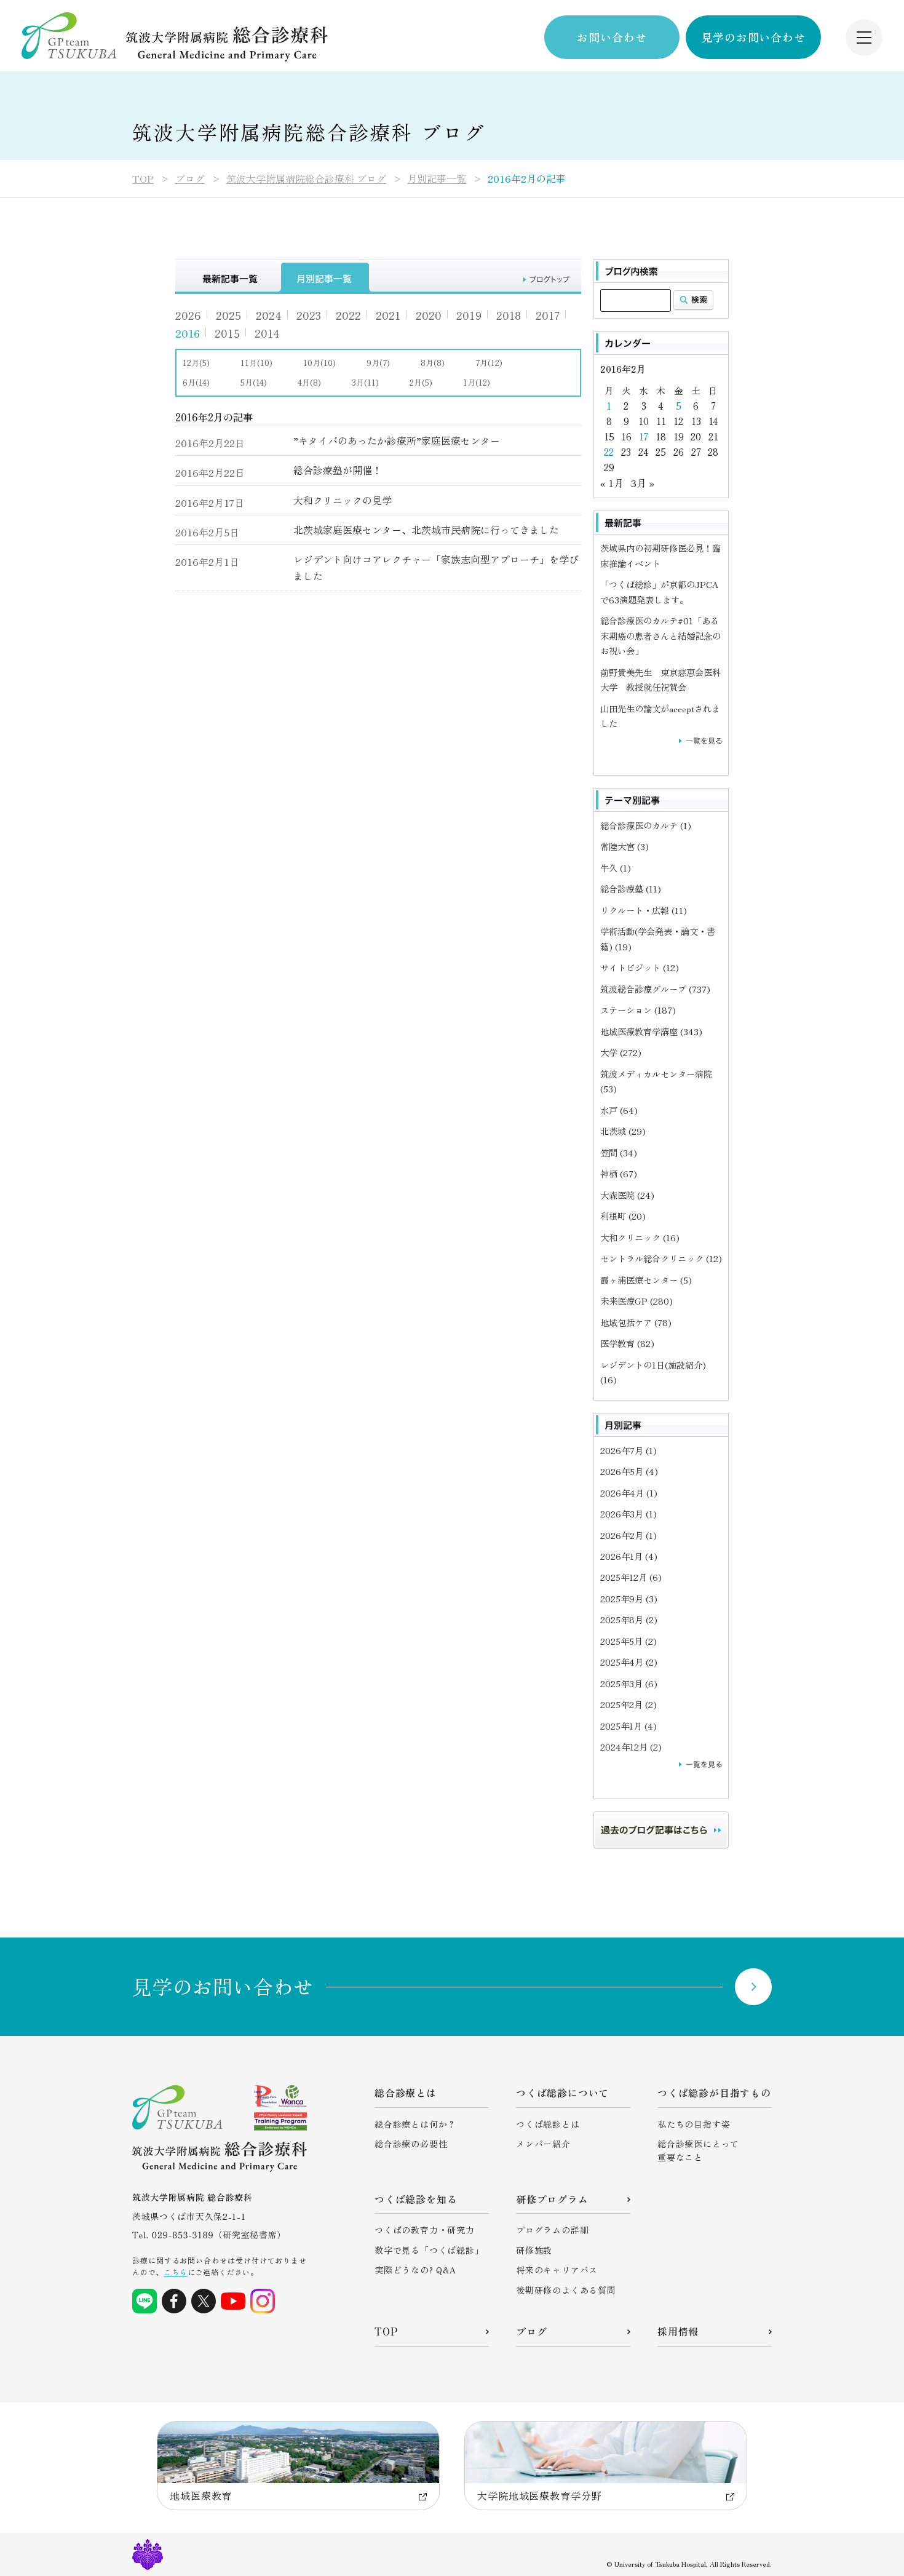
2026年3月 (628, 1513)
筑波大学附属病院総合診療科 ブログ (306, 178)
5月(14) (254, 382)
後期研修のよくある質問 (566, 2290)
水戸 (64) (619, 1110)
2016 (188, 333)
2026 (188, 315)
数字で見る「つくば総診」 (429, 2250)
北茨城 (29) (623, 1131)
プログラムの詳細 (552, 2230)
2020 (429, 315)
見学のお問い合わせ (753, 37)
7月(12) (489, 363)
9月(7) (378, 363)
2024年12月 (631, 1747)
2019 (469, 315)
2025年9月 (629, 1598)
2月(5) (421, 382)
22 (609, 452)
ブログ (190, 178)
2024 (269, 315)
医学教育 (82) (627, 1343)
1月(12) (477, 382)
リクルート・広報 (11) (644, 910)
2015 (227, 333)
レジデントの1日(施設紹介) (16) (653, 1372)
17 (644, 436)
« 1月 (612, 483)
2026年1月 (629, 1556)
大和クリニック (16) (640, 1237)
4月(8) (309, 382)
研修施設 (534, 2250)
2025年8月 (629, 1619)
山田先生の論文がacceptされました (660, 716)
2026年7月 (628, 1450)
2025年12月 (631, 1577)
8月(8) (433, 363)
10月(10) (319, 363)
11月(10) (256, 363)
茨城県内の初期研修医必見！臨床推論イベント (660, 555)
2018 (509, 315)
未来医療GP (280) (636, 1301)
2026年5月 (629, 1471)
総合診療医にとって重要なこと (698, 2150)
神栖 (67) (619, 1173)
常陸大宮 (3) (624, 846)
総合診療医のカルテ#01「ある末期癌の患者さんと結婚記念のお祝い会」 (660, 635)
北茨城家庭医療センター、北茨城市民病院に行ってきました (426, 530)
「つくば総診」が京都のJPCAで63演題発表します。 (659, 591)
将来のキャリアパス (557, 2270)
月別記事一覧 (437, 178)
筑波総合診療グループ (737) (655, 989)
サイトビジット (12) (640, 967)
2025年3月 (629, 1683)
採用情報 (678, 2331)
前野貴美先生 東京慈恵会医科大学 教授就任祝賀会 (660, 679)
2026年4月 (629, 1493)
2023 (309, 315)
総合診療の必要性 (411, 2144)
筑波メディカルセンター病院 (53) (656, 1081)
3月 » (643, 483)
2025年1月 (628, 1726)
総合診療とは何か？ (415, 2124)
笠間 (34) (619, 1152)
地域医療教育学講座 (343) (651, 1031)
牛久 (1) (616, 868)
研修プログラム (552, 2199)
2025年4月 (629, 1662)
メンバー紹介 (543, 2144)
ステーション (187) (638, 1010)
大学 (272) (621, 1052)
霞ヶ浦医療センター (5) (646, 1280)
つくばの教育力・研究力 (425, 2230)
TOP (143, 178)
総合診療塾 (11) (631, 888)
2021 (388, 315)
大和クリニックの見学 (343, 500)
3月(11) (365, 382)
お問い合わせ (612, 37)
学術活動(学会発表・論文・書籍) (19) (658, 938)
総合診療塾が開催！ (338, 470)
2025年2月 (628, 1704)
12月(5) (196, 363)
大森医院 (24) (627, 1195)
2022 (348, 315)
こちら (175, 2272)
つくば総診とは (548, 2124)
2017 (548, 315)
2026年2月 (628, 1535)
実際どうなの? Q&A (416, 2270)
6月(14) (196, 382)
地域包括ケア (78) (636, 1322)
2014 (267, 333)
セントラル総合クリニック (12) (661, 1258)
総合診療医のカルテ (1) (646, 825)
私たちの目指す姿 (694, 2124)
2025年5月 (628, 1641)
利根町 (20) (623, 1216)
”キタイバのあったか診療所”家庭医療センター (397, 440)
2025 (228, 315)
